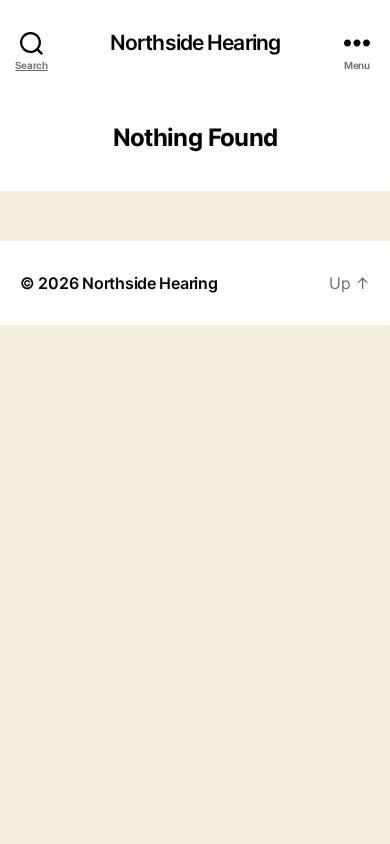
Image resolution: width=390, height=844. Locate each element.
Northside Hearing (195, 42)
